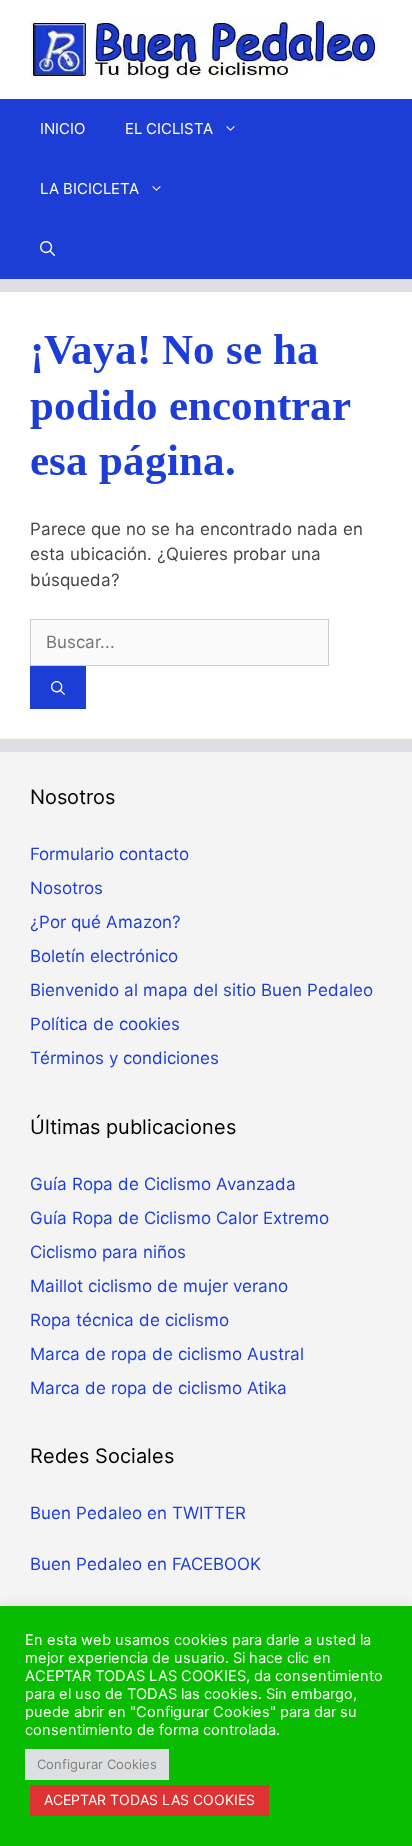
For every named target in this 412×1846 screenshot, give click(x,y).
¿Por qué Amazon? (105, 922)
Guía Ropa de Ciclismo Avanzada (163, 1184)
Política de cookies (105, 1024)
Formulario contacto (109, 854)
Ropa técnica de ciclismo (129, 1320)
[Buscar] (58, 687)
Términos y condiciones (124, 1058)
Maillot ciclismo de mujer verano (159, 1286)
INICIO (62, 128)
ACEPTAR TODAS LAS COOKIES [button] (149, 1799)
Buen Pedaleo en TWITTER (138, 1513)
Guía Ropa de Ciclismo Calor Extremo (179, 1218)
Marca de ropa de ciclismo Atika (158, 1388)
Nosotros (66, 888)
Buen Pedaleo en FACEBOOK (145, 1564)
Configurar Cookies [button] (97, 1764)
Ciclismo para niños (108, 1252)
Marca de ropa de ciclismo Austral (167, 1354)
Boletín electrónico (104, 956)
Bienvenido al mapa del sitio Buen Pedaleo (201, 990)
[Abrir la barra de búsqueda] (47, 249)
